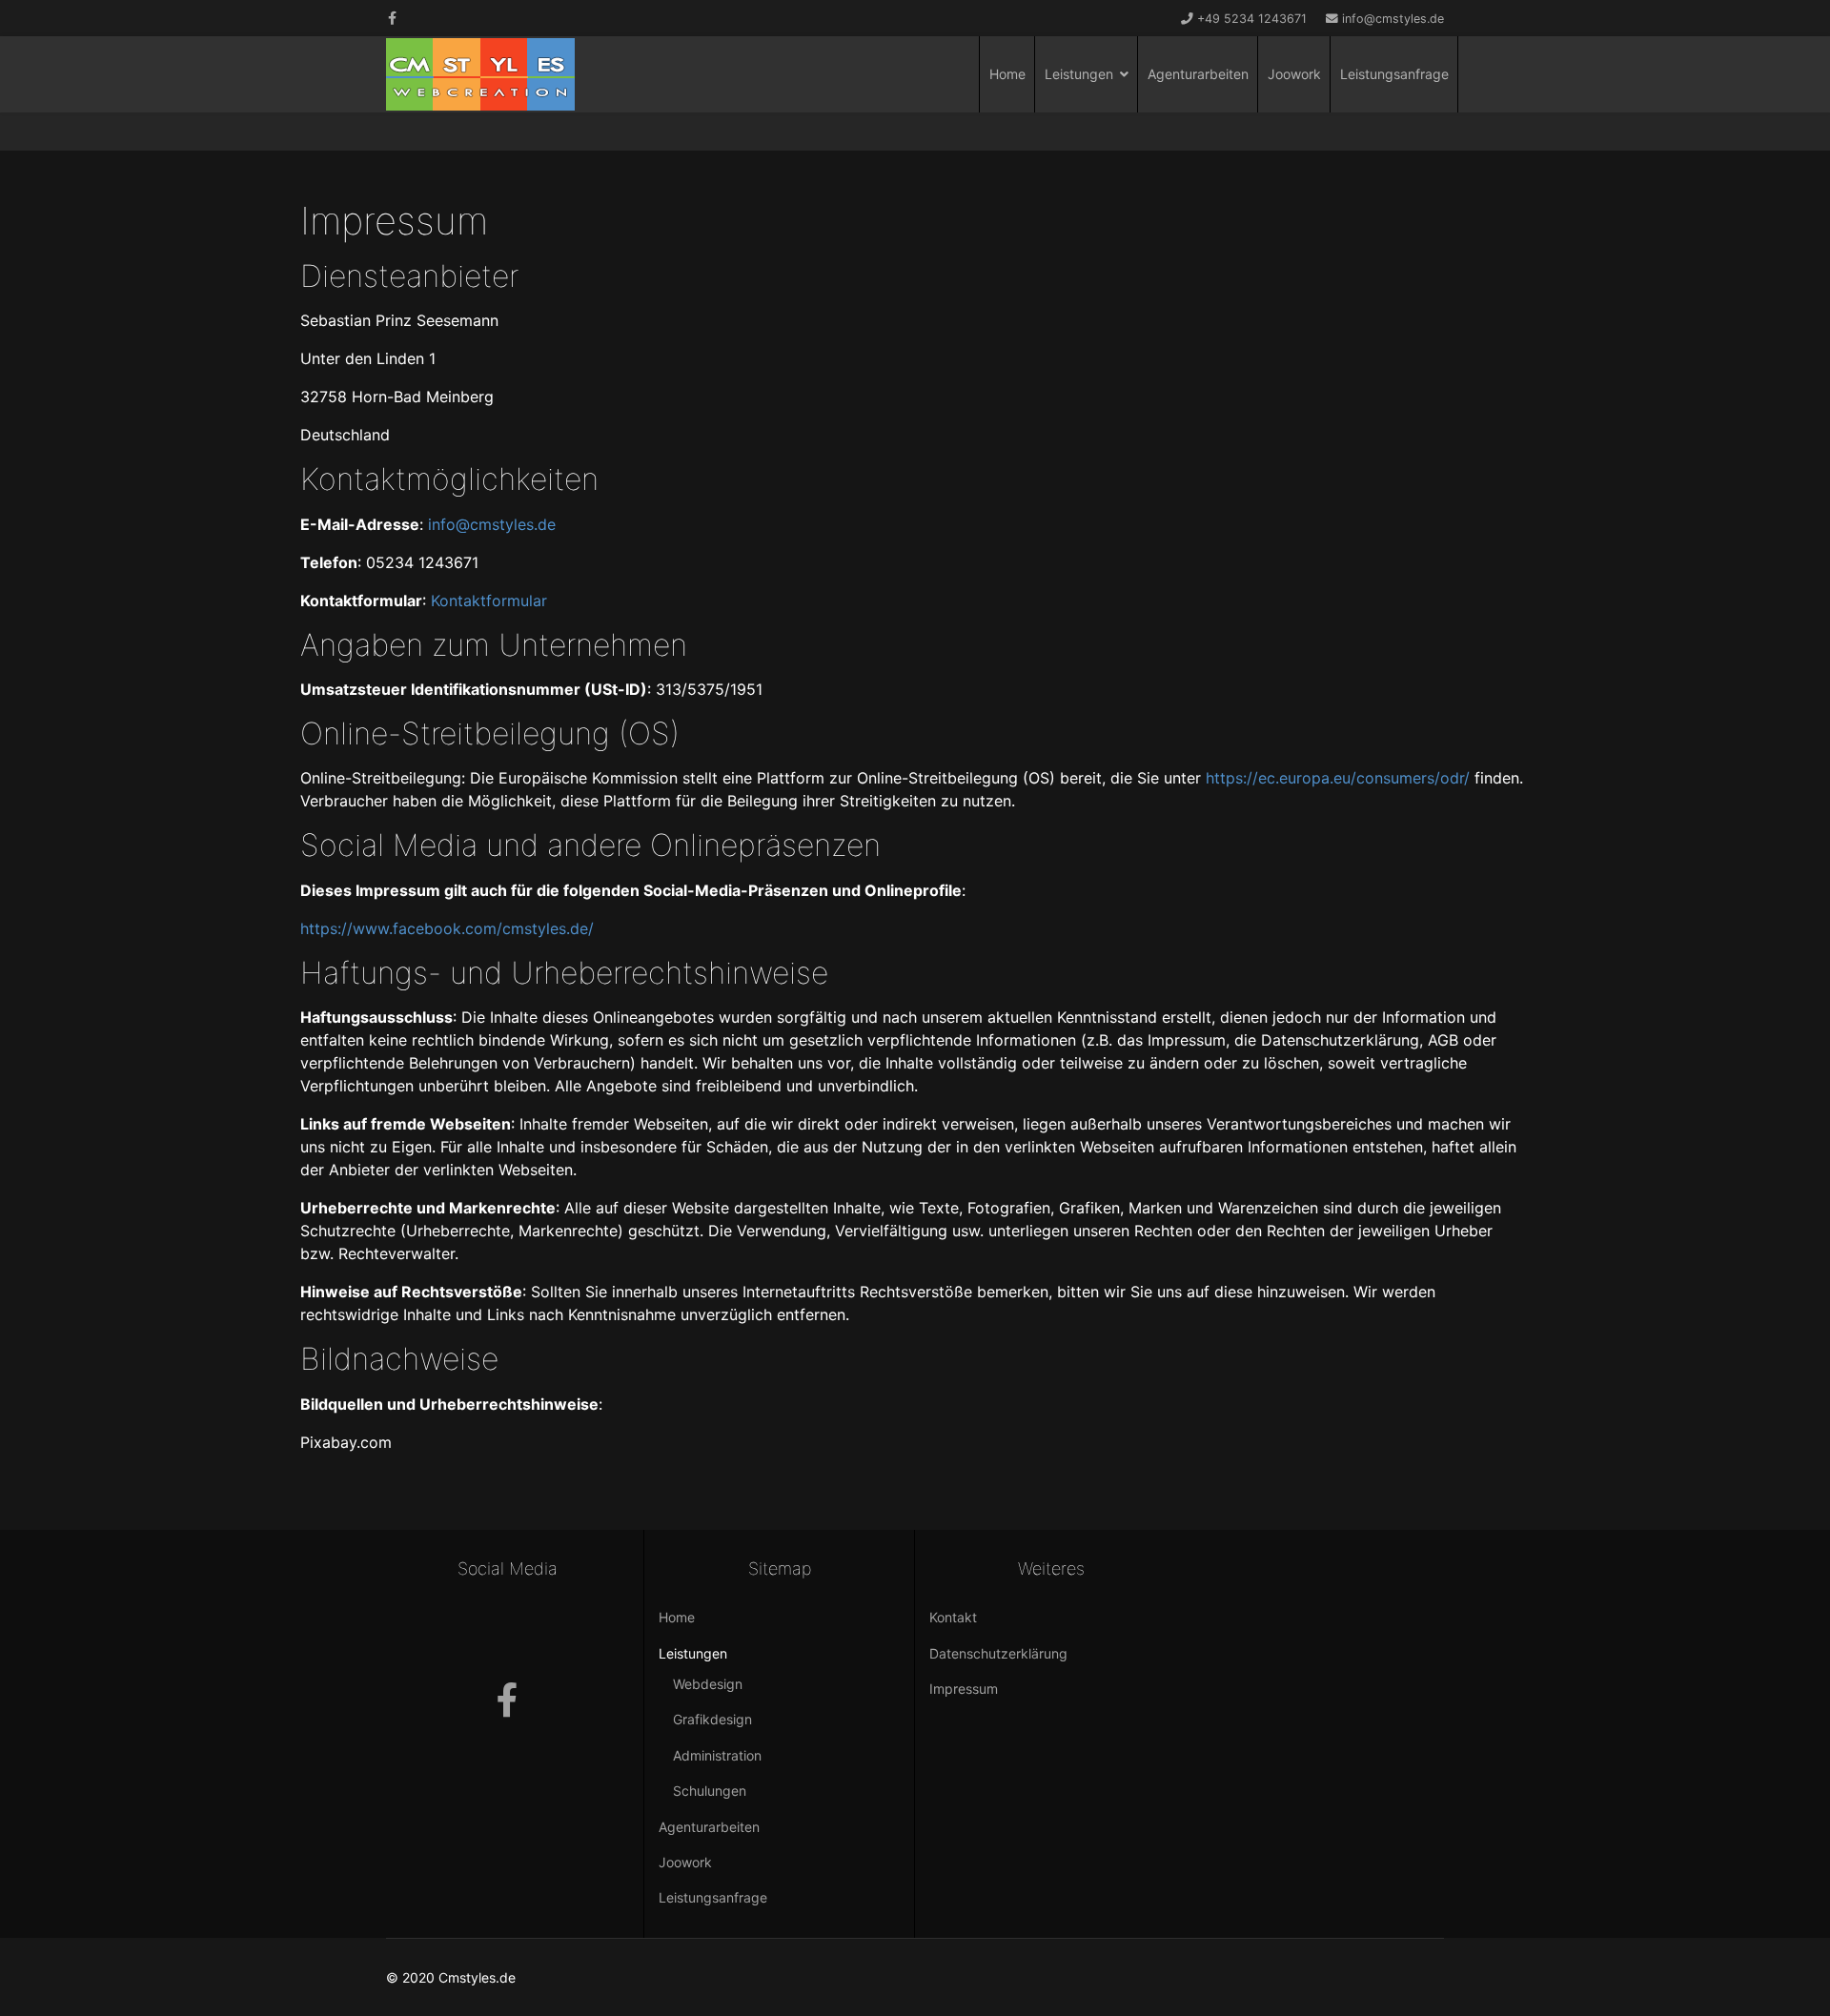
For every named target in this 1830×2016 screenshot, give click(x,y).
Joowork (1294, 74)
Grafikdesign (712, 1719)
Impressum (964, 1689)
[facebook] (392, 18)
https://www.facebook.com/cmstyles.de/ (447, 928)
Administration (717, 1755)
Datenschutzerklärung (998, 1653)
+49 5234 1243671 (1252, 19)
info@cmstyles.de (1393, 19)
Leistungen (1079, 74)
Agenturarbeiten (1198, 74)
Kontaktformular (489, 601)
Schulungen (710, 1791)
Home (1007, 74)
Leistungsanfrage (1394, 74)
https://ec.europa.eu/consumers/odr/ (1338, 778)
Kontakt (953, 1617)
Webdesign (708, 1684)
